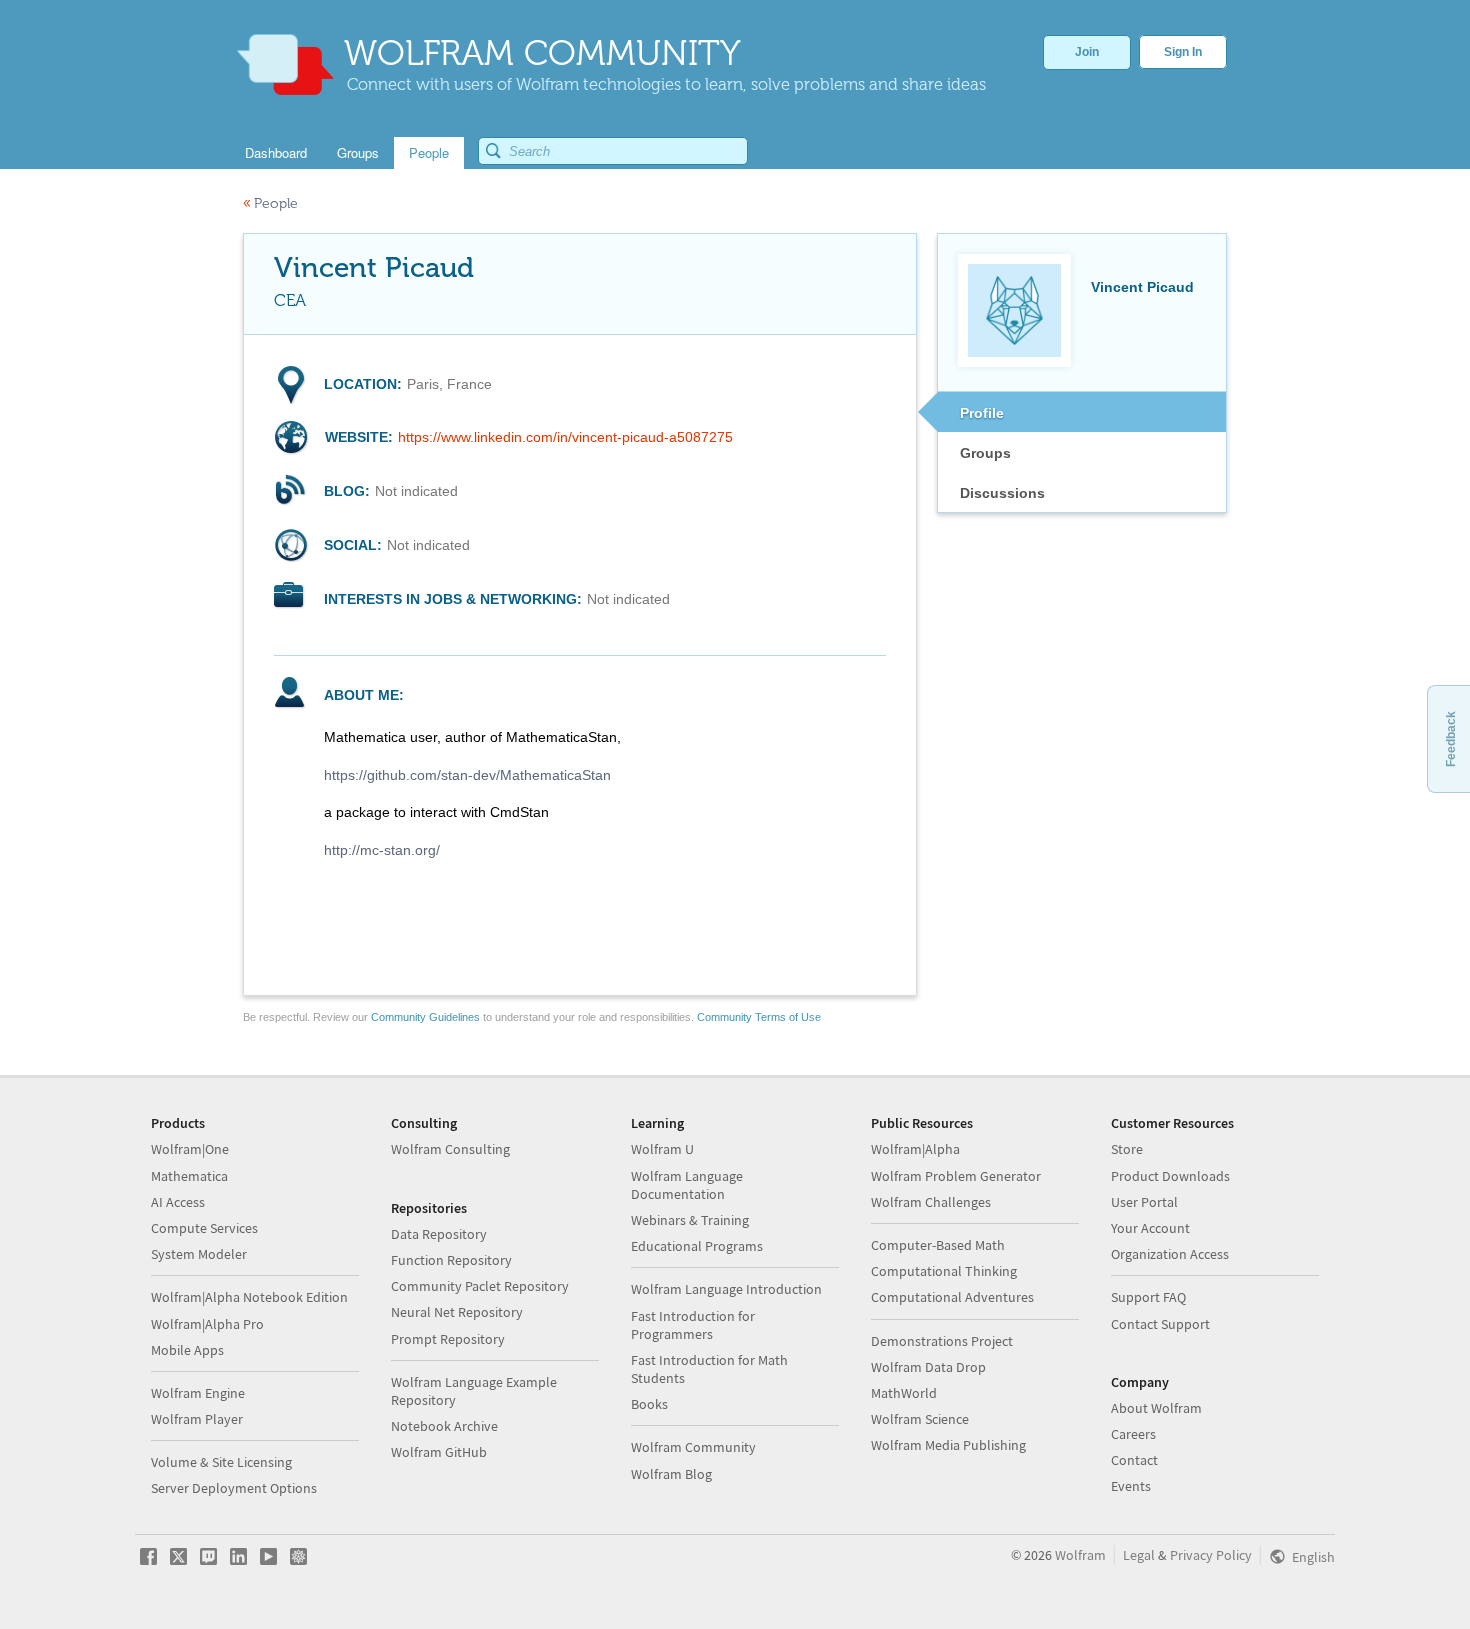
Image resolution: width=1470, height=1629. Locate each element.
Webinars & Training (690, 1220)
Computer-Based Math (938, 1245)
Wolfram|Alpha (915, 1149)
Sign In (1183, 52)
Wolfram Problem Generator (956, 1176)
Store (1127, 1149)
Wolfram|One (190, 1149)
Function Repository (451, 1260)
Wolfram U (662, 1149)
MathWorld (904, 1393)
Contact (1134, 1460)
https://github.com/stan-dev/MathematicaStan (467, 775)
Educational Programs (697, 1246)
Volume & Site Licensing (221, 1462)
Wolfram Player (197, 1419)
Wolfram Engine (198, 1393)
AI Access (178, 1202)
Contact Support (1160, 1324)
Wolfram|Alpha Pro (207, 1324)
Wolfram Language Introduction (726, 1289)
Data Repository (439, 1234)
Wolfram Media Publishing (948, 1445)
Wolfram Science (920, 1419)
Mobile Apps (187, 1350)
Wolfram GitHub (439, 1452)
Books (649, 1404)
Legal (1139, 1555)
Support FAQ (1148, 1297)
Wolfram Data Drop (928, 1367)
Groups (985, 453)
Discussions (1002, 493)
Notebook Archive (444, 1426)
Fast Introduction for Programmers (693, 1325)
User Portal (1144, 1202)
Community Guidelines (425, 1017)
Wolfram (1080, 1555)
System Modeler (199, 1254)
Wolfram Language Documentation (687, 1185)
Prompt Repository (448, 1339)
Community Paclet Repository (480, 1286)
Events (1131, 1486)
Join (1087, 52)
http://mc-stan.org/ (382, 850)
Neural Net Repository (457, 1312)
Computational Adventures (952, 1297)
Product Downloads (1170, 1176)
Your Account (1150, 1228)
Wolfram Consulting (450, 1149)
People (270, 203)
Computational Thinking (944, 1271)
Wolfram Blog (671, 1474)
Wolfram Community (693, 1447)
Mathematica (189, 1176)
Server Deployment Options (234, 1488)
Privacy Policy (1211, 1555)
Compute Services (204, 1228)
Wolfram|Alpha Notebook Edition (249, 1297)
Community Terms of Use (759, 1017)
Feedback (1451, 739)
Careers (1133, 1434)
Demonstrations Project (942, 1341)
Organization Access (1170, 1254)
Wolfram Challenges (931, 1202)
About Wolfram (1156, 1408)
